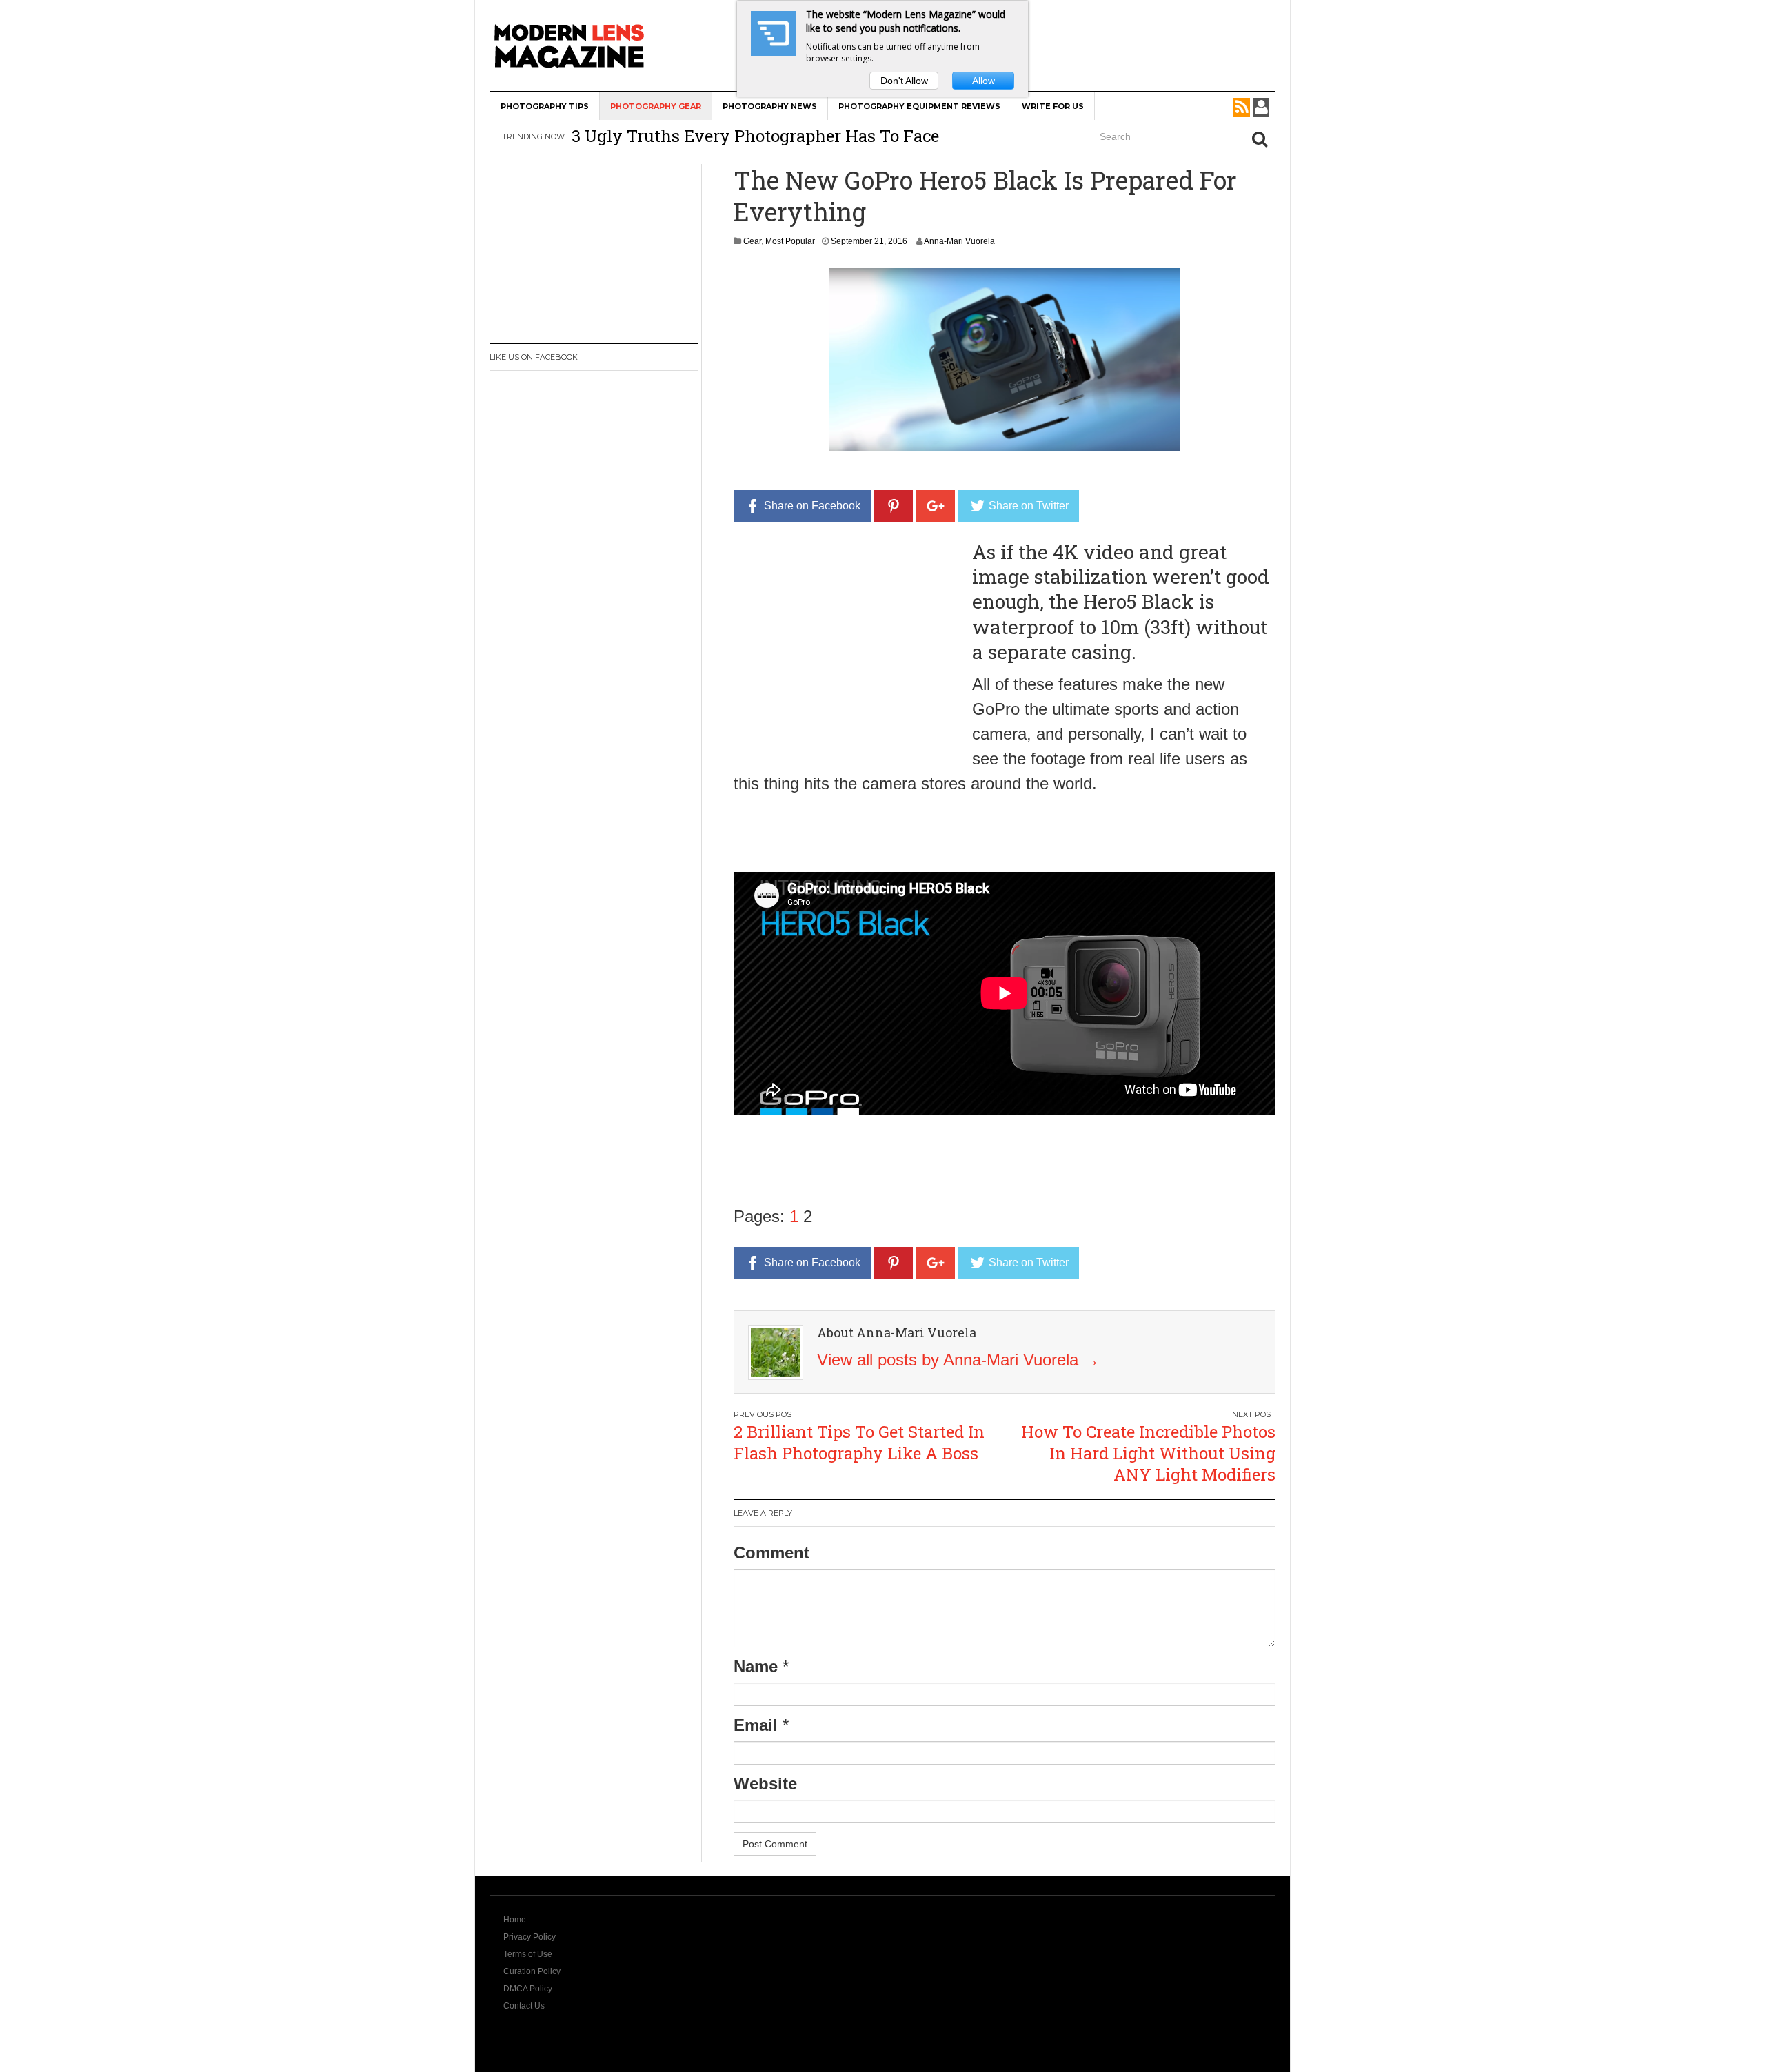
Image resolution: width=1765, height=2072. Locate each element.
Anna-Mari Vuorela (959, 241)
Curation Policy (532, 1971)
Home (515, 1920)
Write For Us (1053, 106)
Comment (771, 1553)
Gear (752, 241)
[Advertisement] (849, 636)
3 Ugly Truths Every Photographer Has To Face (755, 128)
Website (765, 1784)
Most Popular (790, 241)
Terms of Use (528, 1954)
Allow (984, 81)
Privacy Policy (529, 1937)
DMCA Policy (528, 1989)
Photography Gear (656, 106)
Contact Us (524, 2006)
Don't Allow (904, 81)
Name (756, 1666)
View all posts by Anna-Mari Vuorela (958, 1360)
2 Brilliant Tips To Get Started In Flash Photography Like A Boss (859, 1442)
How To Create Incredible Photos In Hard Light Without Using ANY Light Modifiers (1148, 1453)
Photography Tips (545, 106)
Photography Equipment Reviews (919, 106)
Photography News (770, 106)
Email (756, 1725)
